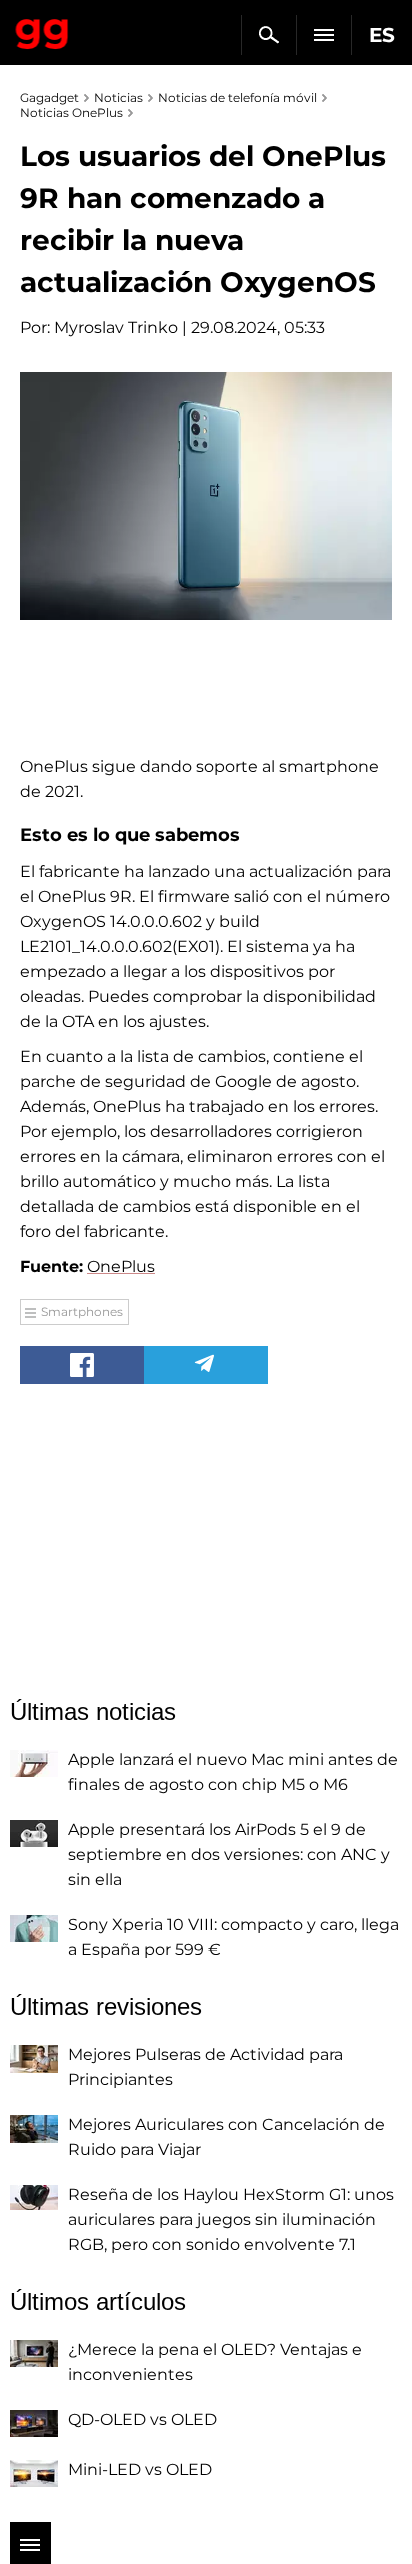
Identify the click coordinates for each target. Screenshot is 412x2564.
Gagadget (42, 30)
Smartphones (82, 1311)
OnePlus (121, 1266)
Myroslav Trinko (116, 327)
